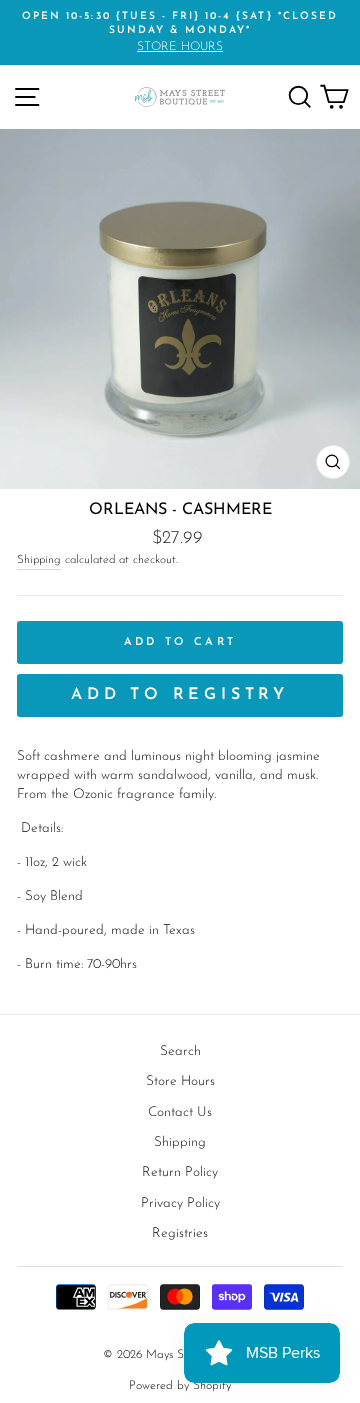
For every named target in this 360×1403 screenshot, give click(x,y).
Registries (180, 1233)
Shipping (39, 560)
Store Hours (180, 1081)
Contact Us (180, 1112)
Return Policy (180, 1172)
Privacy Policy (180, 1203)
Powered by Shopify (180, 1386)
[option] (180, 32)
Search (180, 1051)
